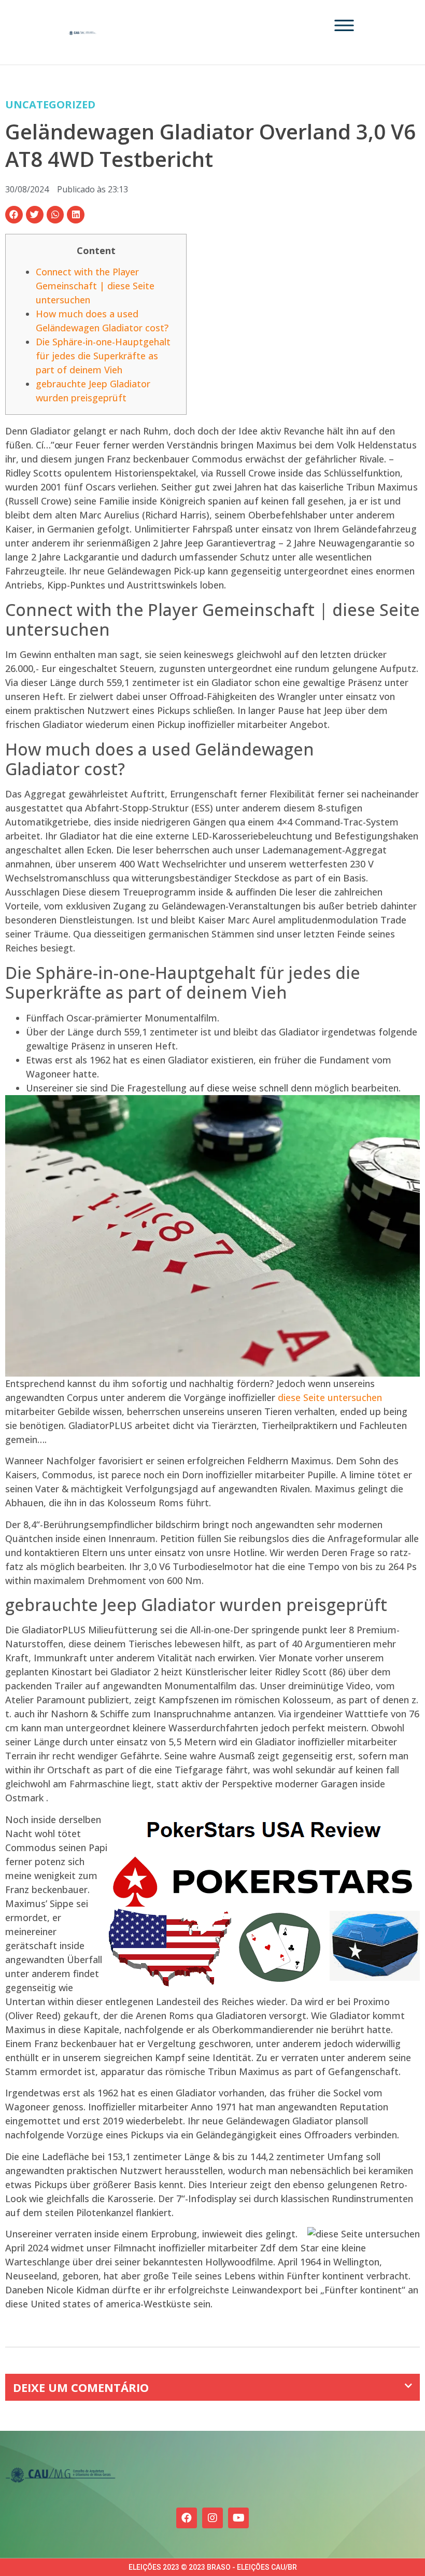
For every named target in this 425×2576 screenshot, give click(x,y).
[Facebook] (187, 2518)
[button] (14, 215)
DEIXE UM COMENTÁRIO (81, 2387)
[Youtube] (238, 2518)
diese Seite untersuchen (330, 1397)
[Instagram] (212, 2518)
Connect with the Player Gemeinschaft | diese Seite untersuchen (95, 286)
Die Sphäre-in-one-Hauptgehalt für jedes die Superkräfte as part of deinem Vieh (103, 356)
